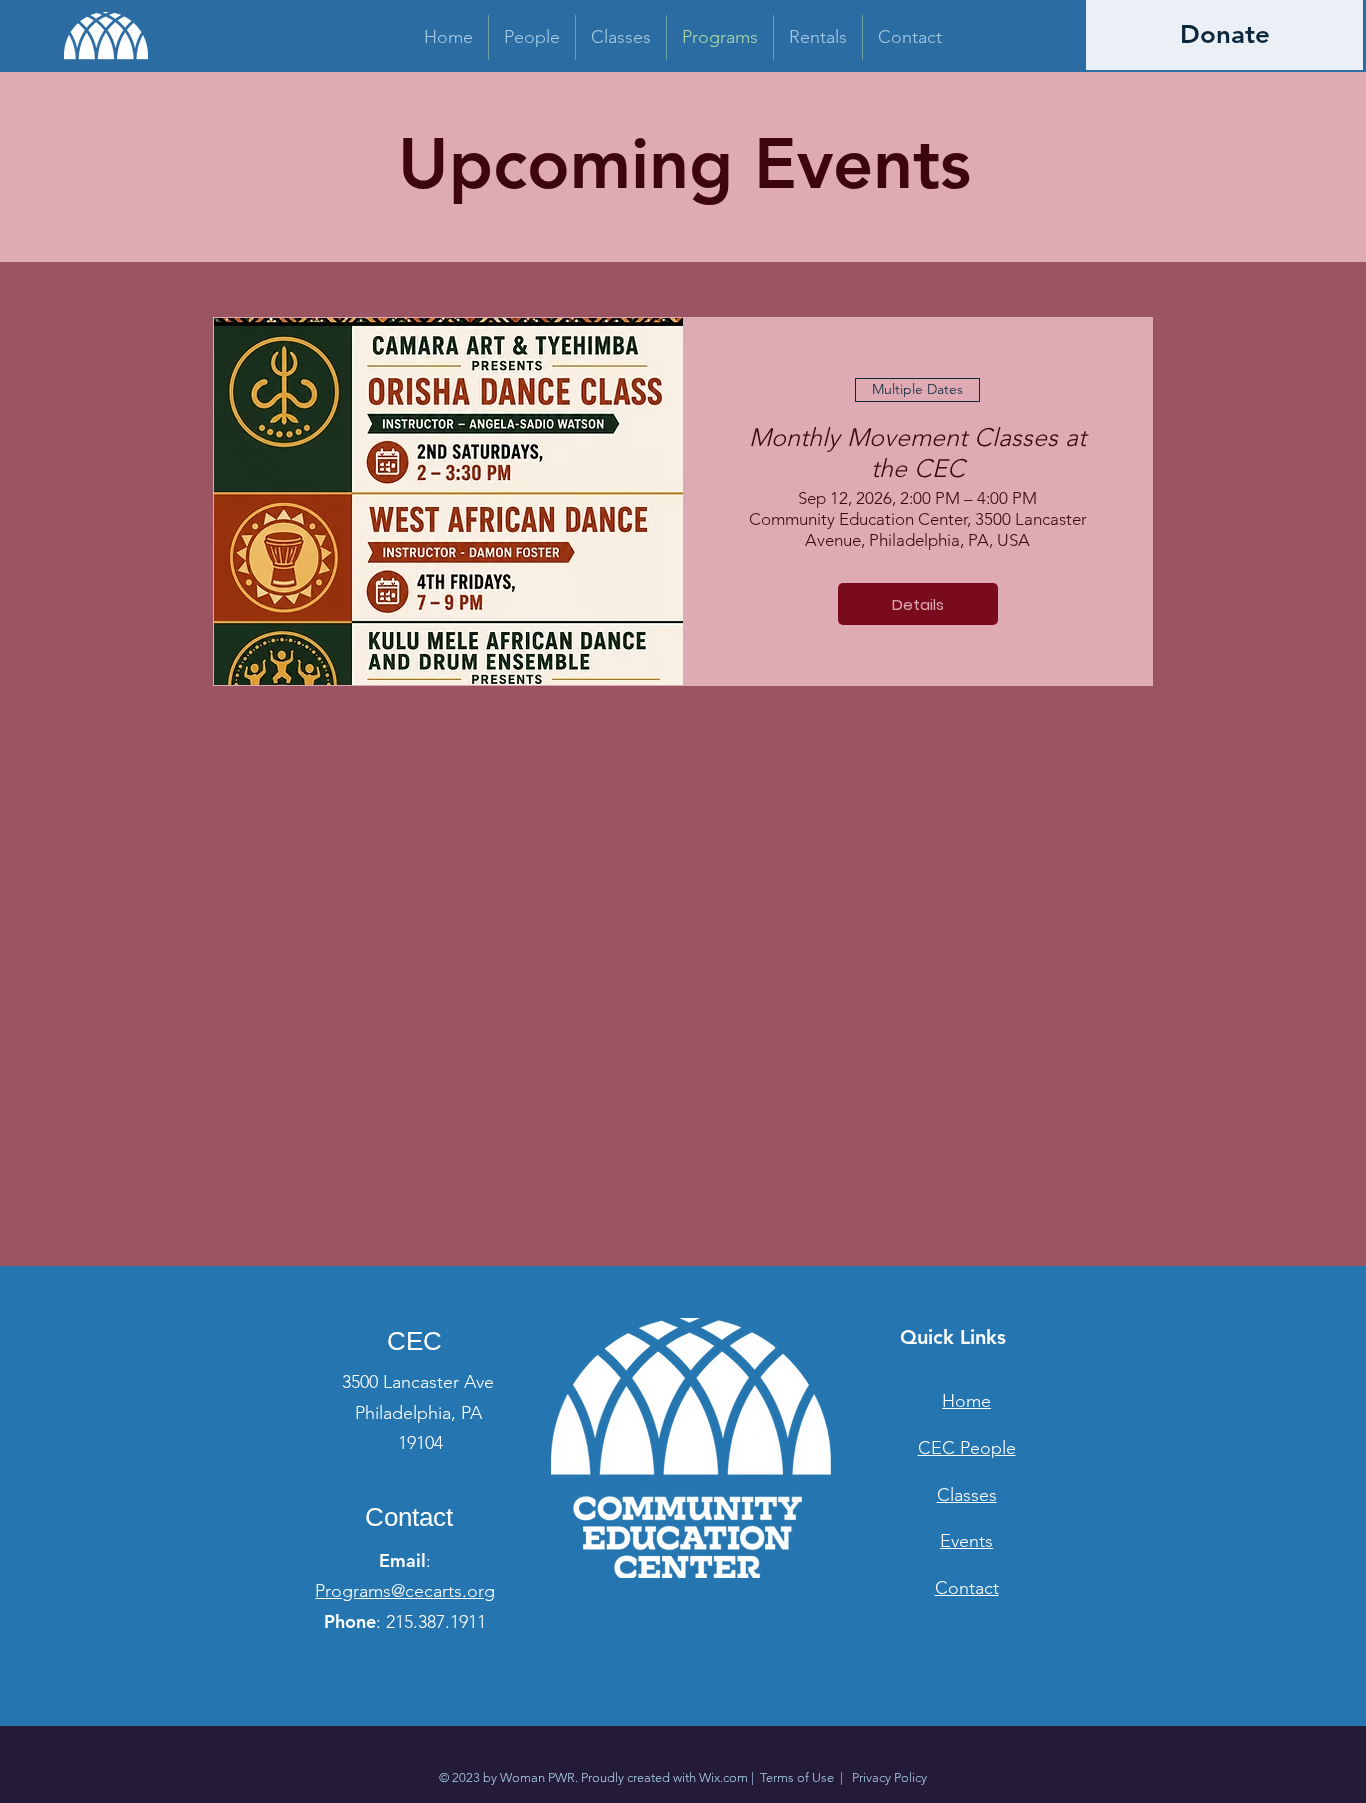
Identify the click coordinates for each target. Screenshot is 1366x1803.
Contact (967, 1588)
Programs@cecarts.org (405, 1591)
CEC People (967, 1448)
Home (966, 1401)
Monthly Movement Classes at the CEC (917, 452)
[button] (532, 37)
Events (966, 1541)
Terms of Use (797, 1777)
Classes (967, 1495)
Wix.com (723, 1777)
